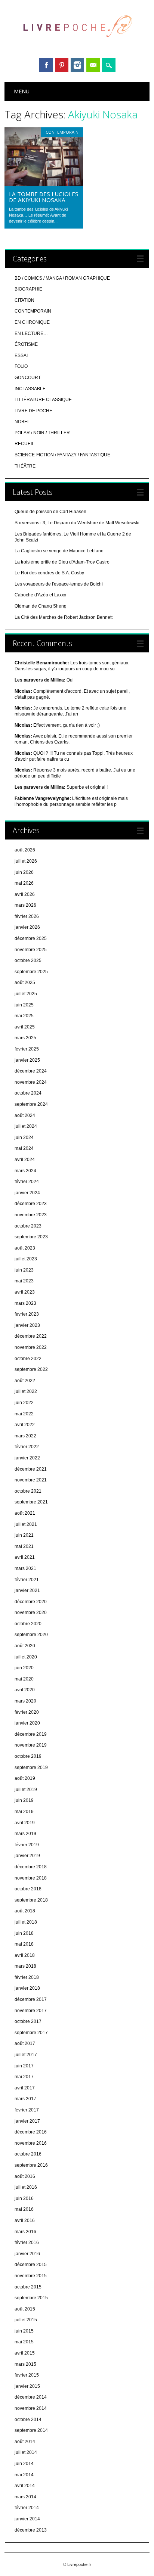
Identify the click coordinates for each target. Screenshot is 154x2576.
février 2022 (27, 1447)
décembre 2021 (31, 1469)
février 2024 (27, 1182)
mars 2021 (25, 1568)
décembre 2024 (31, 1071)
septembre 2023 (31, 1237)
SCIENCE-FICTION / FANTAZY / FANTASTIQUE (62, 455)
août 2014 (25, 2442)
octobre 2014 (28, 2420)
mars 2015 (25, 2364)
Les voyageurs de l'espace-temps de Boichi (59, 584)
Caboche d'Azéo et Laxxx (40, 595)
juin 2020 (24, 1668)
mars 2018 (25, 1966)
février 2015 (27, 2375)
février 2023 (27, 1314)
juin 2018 (24, 1933)
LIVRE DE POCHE (33, 411)
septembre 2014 (31, 2430)
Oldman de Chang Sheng (41, 606)
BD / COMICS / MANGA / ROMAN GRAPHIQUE (62, 278)
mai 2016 (24, 2209)
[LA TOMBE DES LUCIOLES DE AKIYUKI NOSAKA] (44, 184)
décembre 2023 (31, 1204)
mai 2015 (24, 2342)
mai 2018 (24, 1944)
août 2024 (25, 1115)
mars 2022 (25, 1436)
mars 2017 (25, 2099)
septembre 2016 (31, 2165)
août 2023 (25, 1248)
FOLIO (21, 366)
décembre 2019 (31, 1734)
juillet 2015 (26, 2320)
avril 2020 (25, 1690)
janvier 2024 (27, 1193)
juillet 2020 (26, 1657)
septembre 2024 (31, 1104)
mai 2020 (24, 1679)
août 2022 (25, 1381)
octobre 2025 (28, 960)
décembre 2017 (31, 1999)
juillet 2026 (26, 861)
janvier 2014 (27, 2519)
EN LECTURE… (31, 333)
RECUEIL (24, 444)
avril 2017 (25, 2088)
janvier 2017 (27, 2121)
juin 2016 (24, 2198)
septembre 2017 (31, 2033)
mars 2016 (25, 2232)
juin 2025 (24, 1005)
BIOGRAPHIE (28, 289)
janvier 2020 (27, 1723)
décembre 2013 (31, 2530)
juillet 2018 (26, 1922)
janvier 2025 (27, 1060)
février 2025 (27, 1049)
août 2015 (25, 2309)
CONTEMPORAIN (62, 132)
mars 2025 (25, 1038)
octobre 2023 (28, 1226)
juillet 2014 (26, 2452)
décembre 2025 (31, 938)
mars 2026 (25, 905)
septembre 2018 (31, 1900)
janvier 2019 (27, 1856)
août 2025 (25, 983)
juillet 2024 (26, 1126)
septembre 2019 (31, 1767)
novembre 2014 (31, 2408)
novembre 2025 (31, 950)
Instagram (77, 65)
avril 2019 (25, 1823)
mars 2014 (25, 2497)
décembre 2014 (31, 2397)
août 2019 (25, 1778)
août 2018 (25, 1911)
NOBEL (22, 422)
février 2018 (27, 1977)
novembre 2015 (31, 2276)
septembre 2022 (31, 1369)
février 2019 (27, 1845)
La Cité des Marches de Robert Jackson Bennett (64, 617)
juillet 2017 (26, 2055)
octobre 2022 (28, 1359)
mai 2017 (24, 2077)
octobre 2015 (28, 2287)
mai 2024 (24, 1148)
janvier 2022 (27, 1458)
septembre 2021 (31, 1502)
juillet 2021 (26, 1524)
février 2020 (27, 1712)
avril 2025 (25, 1027)
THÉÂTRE (25, 466)
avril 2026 (25, 894)
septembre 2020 (31, 1635)
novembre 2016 (31, 2143)
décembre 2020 (31, 1602)
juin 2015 (24, 2331)
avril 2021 (25, 1557)
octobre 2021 (28, 1491)
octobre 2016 (28, 2154)
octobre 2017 (28, 2021)
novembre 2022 (31, 1347)
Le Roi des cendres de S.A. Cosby (49, 573)
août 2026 (25, 850)
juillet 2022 (26, 1391)
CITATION (24, 300)
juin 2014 (24, 2464)
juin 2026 (24, 872)
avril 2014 (25, 2486)
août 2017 (25, 2043)
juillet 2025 (26, 994)
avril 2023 (25, 1292)
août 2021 (25, 1513)
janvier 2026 (27, 927)
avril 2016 (25, 2220)
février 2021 (27, 1580)
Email (93, 65)
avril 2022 (25, 1425)
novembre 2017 (31, 2011)
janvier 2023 (27, 1325)
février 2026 (27, 916)
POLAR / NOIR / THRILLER (42, 433)
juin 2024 (24, 1138)
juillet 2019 (26, 1790)
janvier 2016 (27, 2254)
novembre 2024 (31, 1082)
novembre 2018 (31, 1878)
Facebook (46, 65)
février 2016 (27, 2243)
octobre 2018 (28, 1889)
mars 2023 (25, 1303)
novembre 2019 (31, 1745)
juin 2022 (24, 1403)
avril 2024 (25, 1160)
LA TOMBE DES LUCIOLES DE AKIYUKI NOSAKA (44, 197)
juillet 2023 (26, 1259)
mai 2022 (24, 1414)
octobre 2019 (28, 1756)
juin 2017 (24, 2066)
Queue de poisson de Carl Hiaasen (50, 512)
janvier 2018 (27, 1988)
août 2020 (25, 1646)
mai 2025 (24, 1016)
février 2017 (27, 2110)
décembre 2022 (31, 1336)
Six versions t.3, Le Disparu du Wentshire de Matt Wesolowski (77, 523)
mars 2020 (25, 1701)
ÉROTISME (26, 344)
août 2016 (25, 2176)
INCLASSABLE (30, 389)
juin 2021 (24, 1535)
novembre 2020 (31, 1613)
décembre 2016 (31, 2132)
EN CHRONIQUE (32, 322)
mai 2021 (24, 1546)
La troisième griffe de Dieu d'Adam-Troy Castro (62, 562)
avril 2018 (25, 1955)
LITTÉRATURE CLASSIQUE (43, 400)
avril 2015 (25, 2353)
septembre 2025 (31, 972)
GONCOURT (28, 378)
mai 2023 (24, 1281)
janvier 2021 (27, 1590)
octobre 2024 (28, 1093)
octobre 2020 (28, 1624)
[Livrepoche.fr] (77, 44)
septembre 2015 (31, 2298)
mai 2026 (24, 883)
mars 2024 (25, 1171)
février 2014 (27, 2508)
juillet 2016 (26, 2187)
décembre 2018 (31, 1867)
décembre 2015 (31, 2265)
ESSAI (21, 356)
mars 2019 (25, 1834)
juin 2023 (24, 1270)
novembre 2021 (31, 1480)
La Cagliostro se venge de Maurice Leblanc (59, 551)
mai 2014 (24, 2475)
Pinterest (62, 65)
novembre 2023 (31, 1215)
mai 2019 (24, 1812)
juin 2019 (24, 1800)
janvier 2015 (27, 2386)
